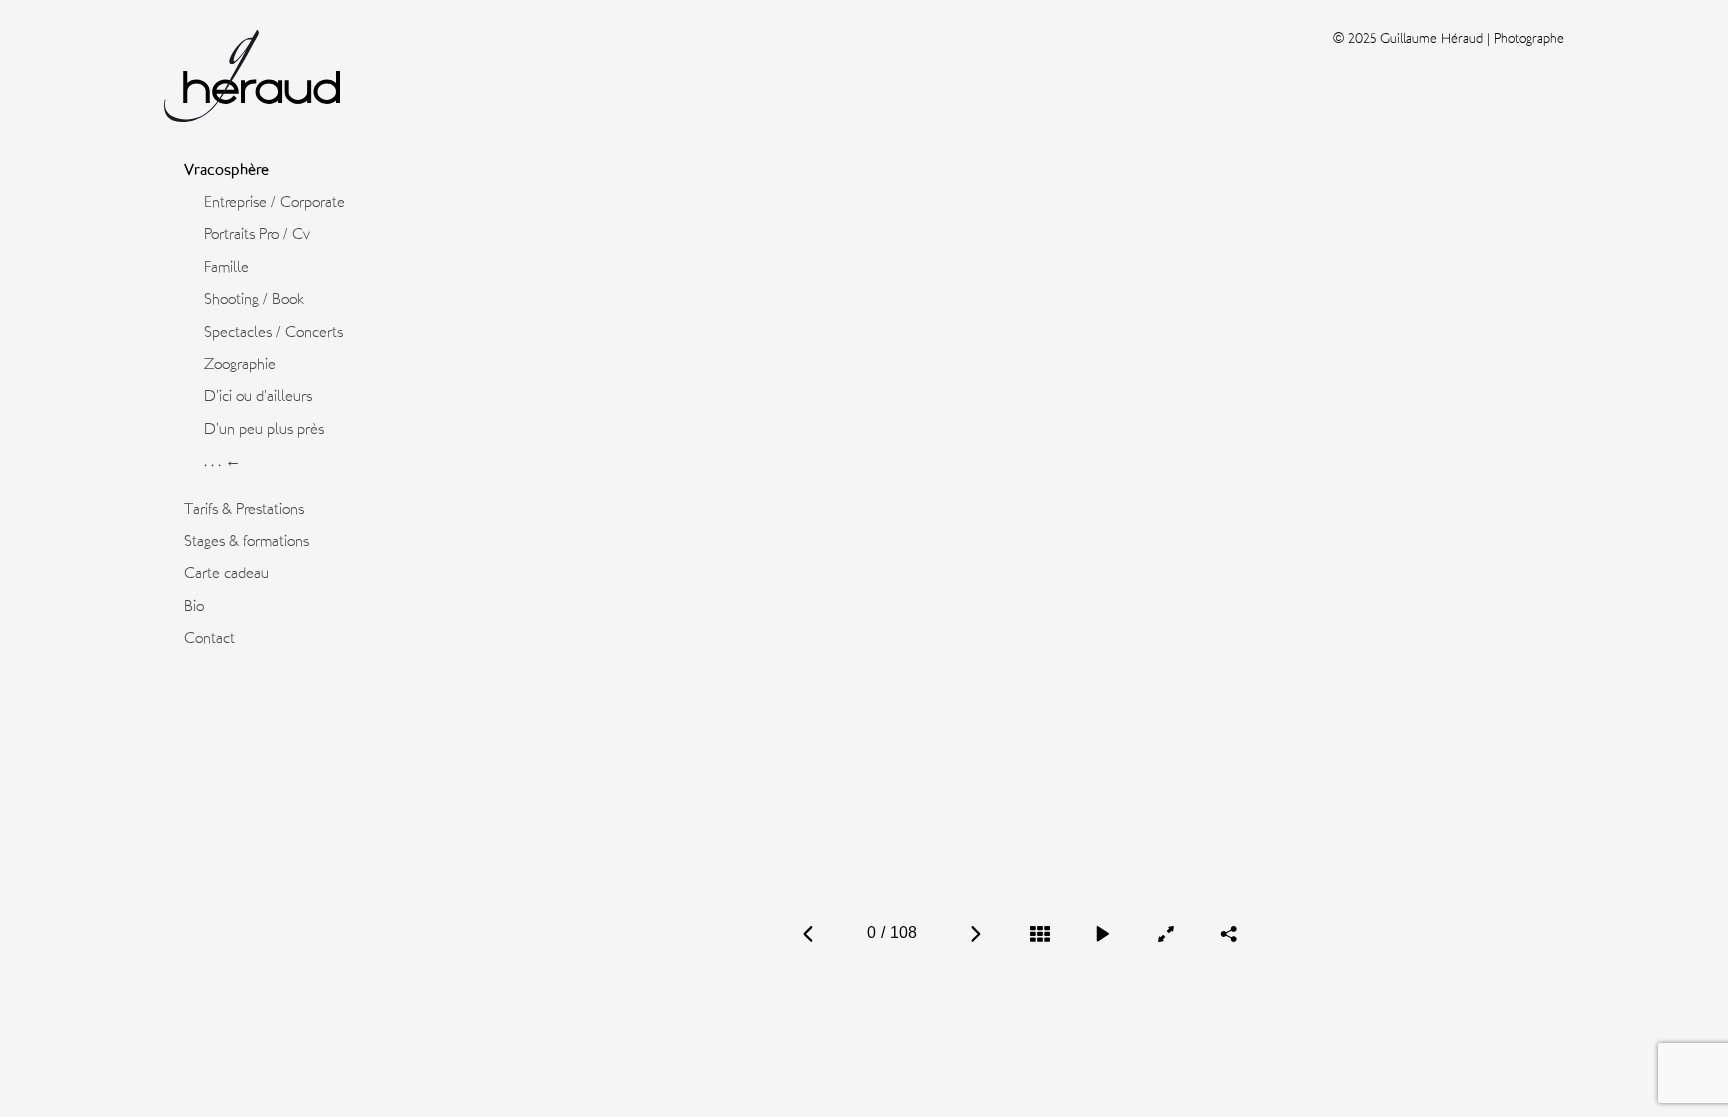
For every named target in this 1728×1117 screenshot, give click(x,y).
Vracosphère (226, 170)
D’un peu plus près (264, 429)
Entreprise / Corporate (274, 202)
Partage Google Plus (1230, 888)
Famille (226, 267)
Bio (194, 606)
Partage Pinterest (1228, 866)
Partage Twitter (1261, 866)
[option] (1018, 489)
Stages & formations (246, 541)
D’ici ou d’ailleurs (258, 396)
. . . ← (222, 461)
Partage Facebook (1195, 866)
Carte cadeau (226, 573)
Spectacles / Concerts (273, 332)
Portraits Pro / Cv (257, 234)
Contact (209, 638)
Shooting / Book (254, 299)
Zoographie (240, 364)
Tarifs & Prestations (244, 509)
